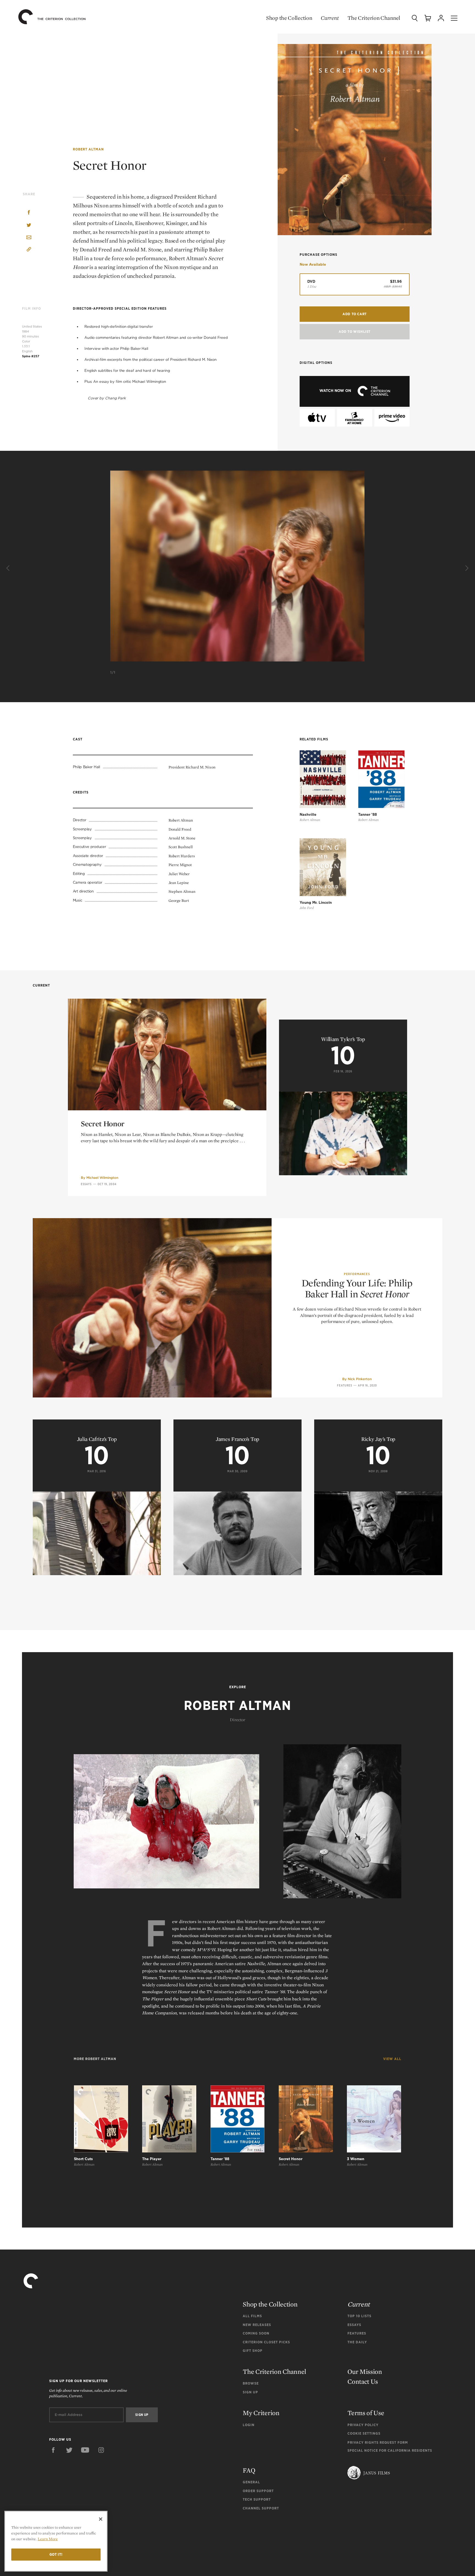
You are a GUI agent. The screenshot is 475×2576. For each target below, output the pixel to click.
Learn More (48, 2539)
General (251, 2482)
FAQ (249, 2470)
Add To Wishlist (355, 332)
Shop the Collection (289, 18)
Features (345, 1385)
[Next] (466, 568)
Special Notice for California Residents (390, 2450)
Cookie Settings (364, 2433)
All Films (252, 2316)
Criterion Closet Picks (266, 2342)
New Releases (257, 2325)
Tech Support (257, 2499)
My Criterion (261, 2413)
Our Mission (365, 2372)
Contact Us (363, 2381)
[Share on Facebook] (29, 213)
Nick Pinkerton (360, 1379)
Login (249, 2425)
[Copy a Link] (29, 250)
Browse (251, 2383)
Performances (357, 1274)
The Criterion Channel (374, 18)
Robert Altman (88, 149)
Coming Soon (256, 2333)
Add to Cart (355, 314)
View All (392, 2059)
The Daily (357, 2342)
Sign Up (250, 2392)
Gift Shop (253, 2351)
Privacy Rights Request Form (378, 2442)
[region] (56, 2541)
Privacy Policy (363, 2425)
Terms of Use (366, 2413)
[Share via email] (29, 238)
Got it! (56, 2554)
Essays (86, 1184)
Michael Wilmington (102, 1178)
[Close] (101, 2519)
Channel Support (261, 2508)
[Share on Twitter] (29, 225)
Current (330, 18)
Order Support (258, 2491)
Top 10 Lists (359, 2316)
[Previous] (9, 568)
